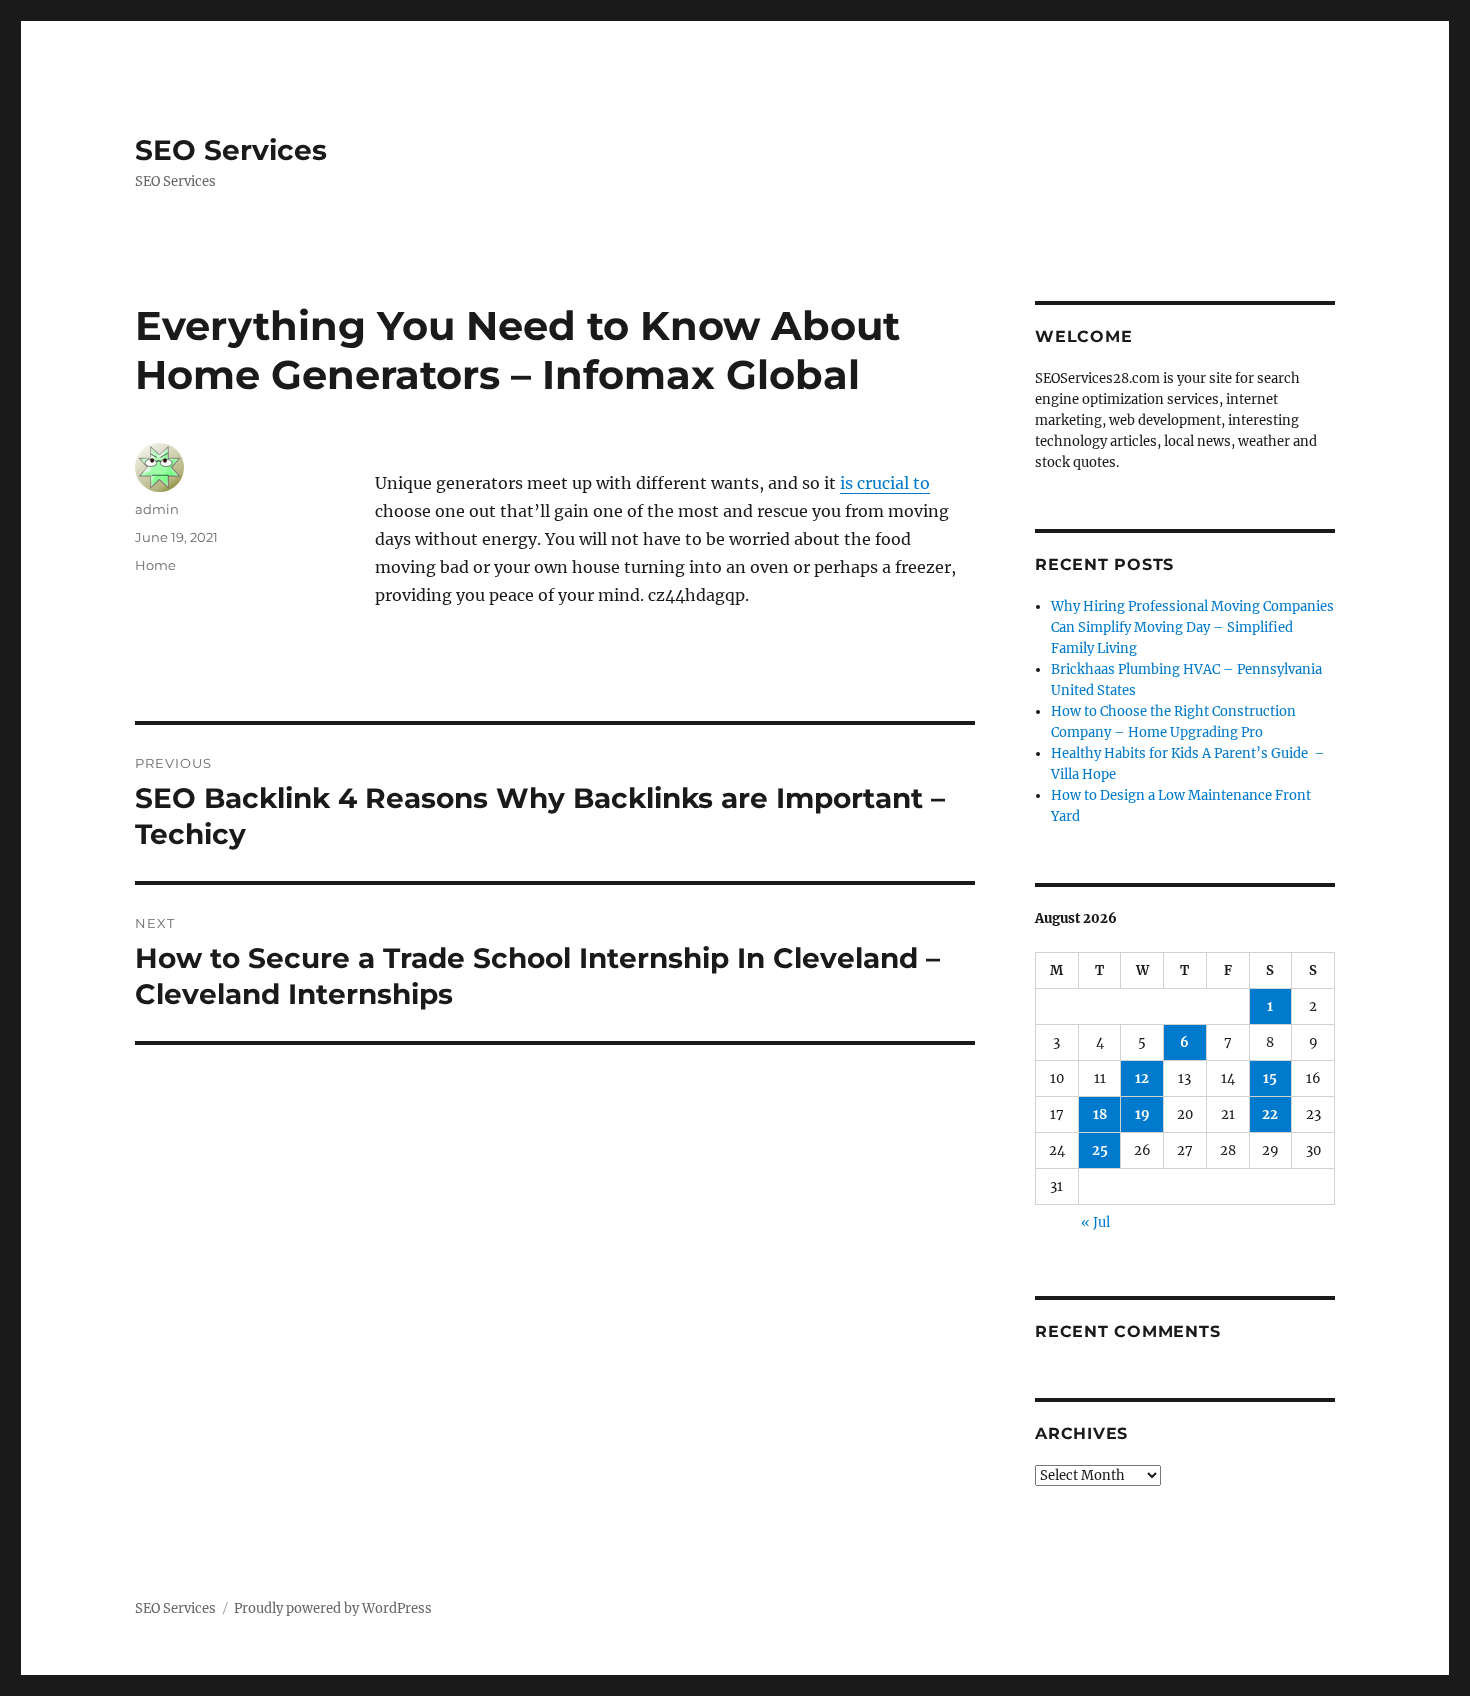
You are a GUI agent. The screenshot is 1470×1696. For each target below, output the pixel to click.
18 (1100, 1114)
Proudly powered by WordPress (333, 1608)
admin (157, 509)
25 (1100, 1150)
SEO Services (231, 150)
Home (155, 565)
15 (1270, 1078)
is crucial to (885, 483)
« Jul (1095, 1222)
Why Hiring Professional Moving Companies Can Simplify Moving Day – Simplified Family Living (1192, 627)
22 (1270, 1114)
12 (1142, 1078)
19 (1142, 1114)
